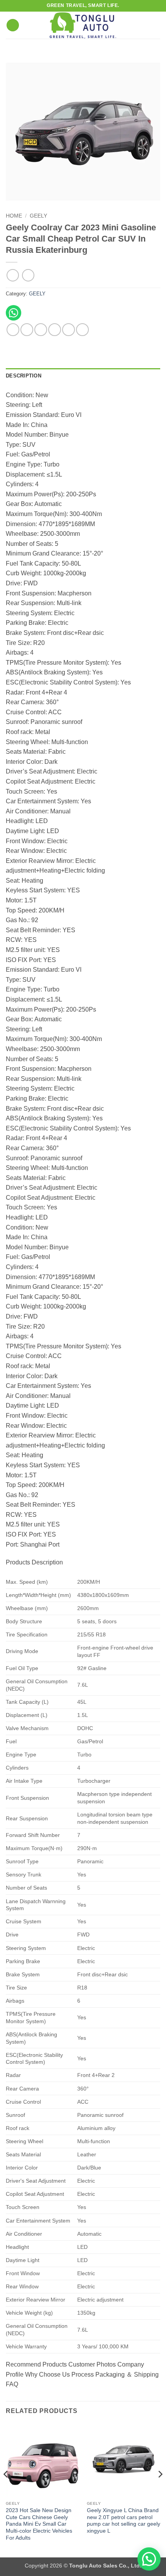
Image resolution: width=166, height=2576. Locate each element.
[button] (13, 25)
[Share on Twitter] (41, 330)
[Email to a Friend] (55, 330)
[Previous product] (28, 275)
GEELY (38, 216)
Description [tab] (24, 376)
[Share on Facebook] (27, 330)
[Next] (160, 2490)
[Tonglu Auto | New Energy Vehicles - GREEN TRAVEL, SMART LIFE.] (83, 25)
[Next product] (13, 275)
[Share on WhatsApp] (13, 330)
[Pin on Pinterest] (69, 330)
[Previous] (6, 2490)
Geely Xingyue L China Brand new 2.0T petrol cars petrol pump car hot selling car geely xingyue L (124, 2521)
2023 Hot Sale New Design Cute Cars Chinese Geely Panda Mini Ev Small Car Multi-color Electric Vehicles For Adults (39, 2524)
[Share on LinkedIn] (82, 330)
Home (14, 216)
